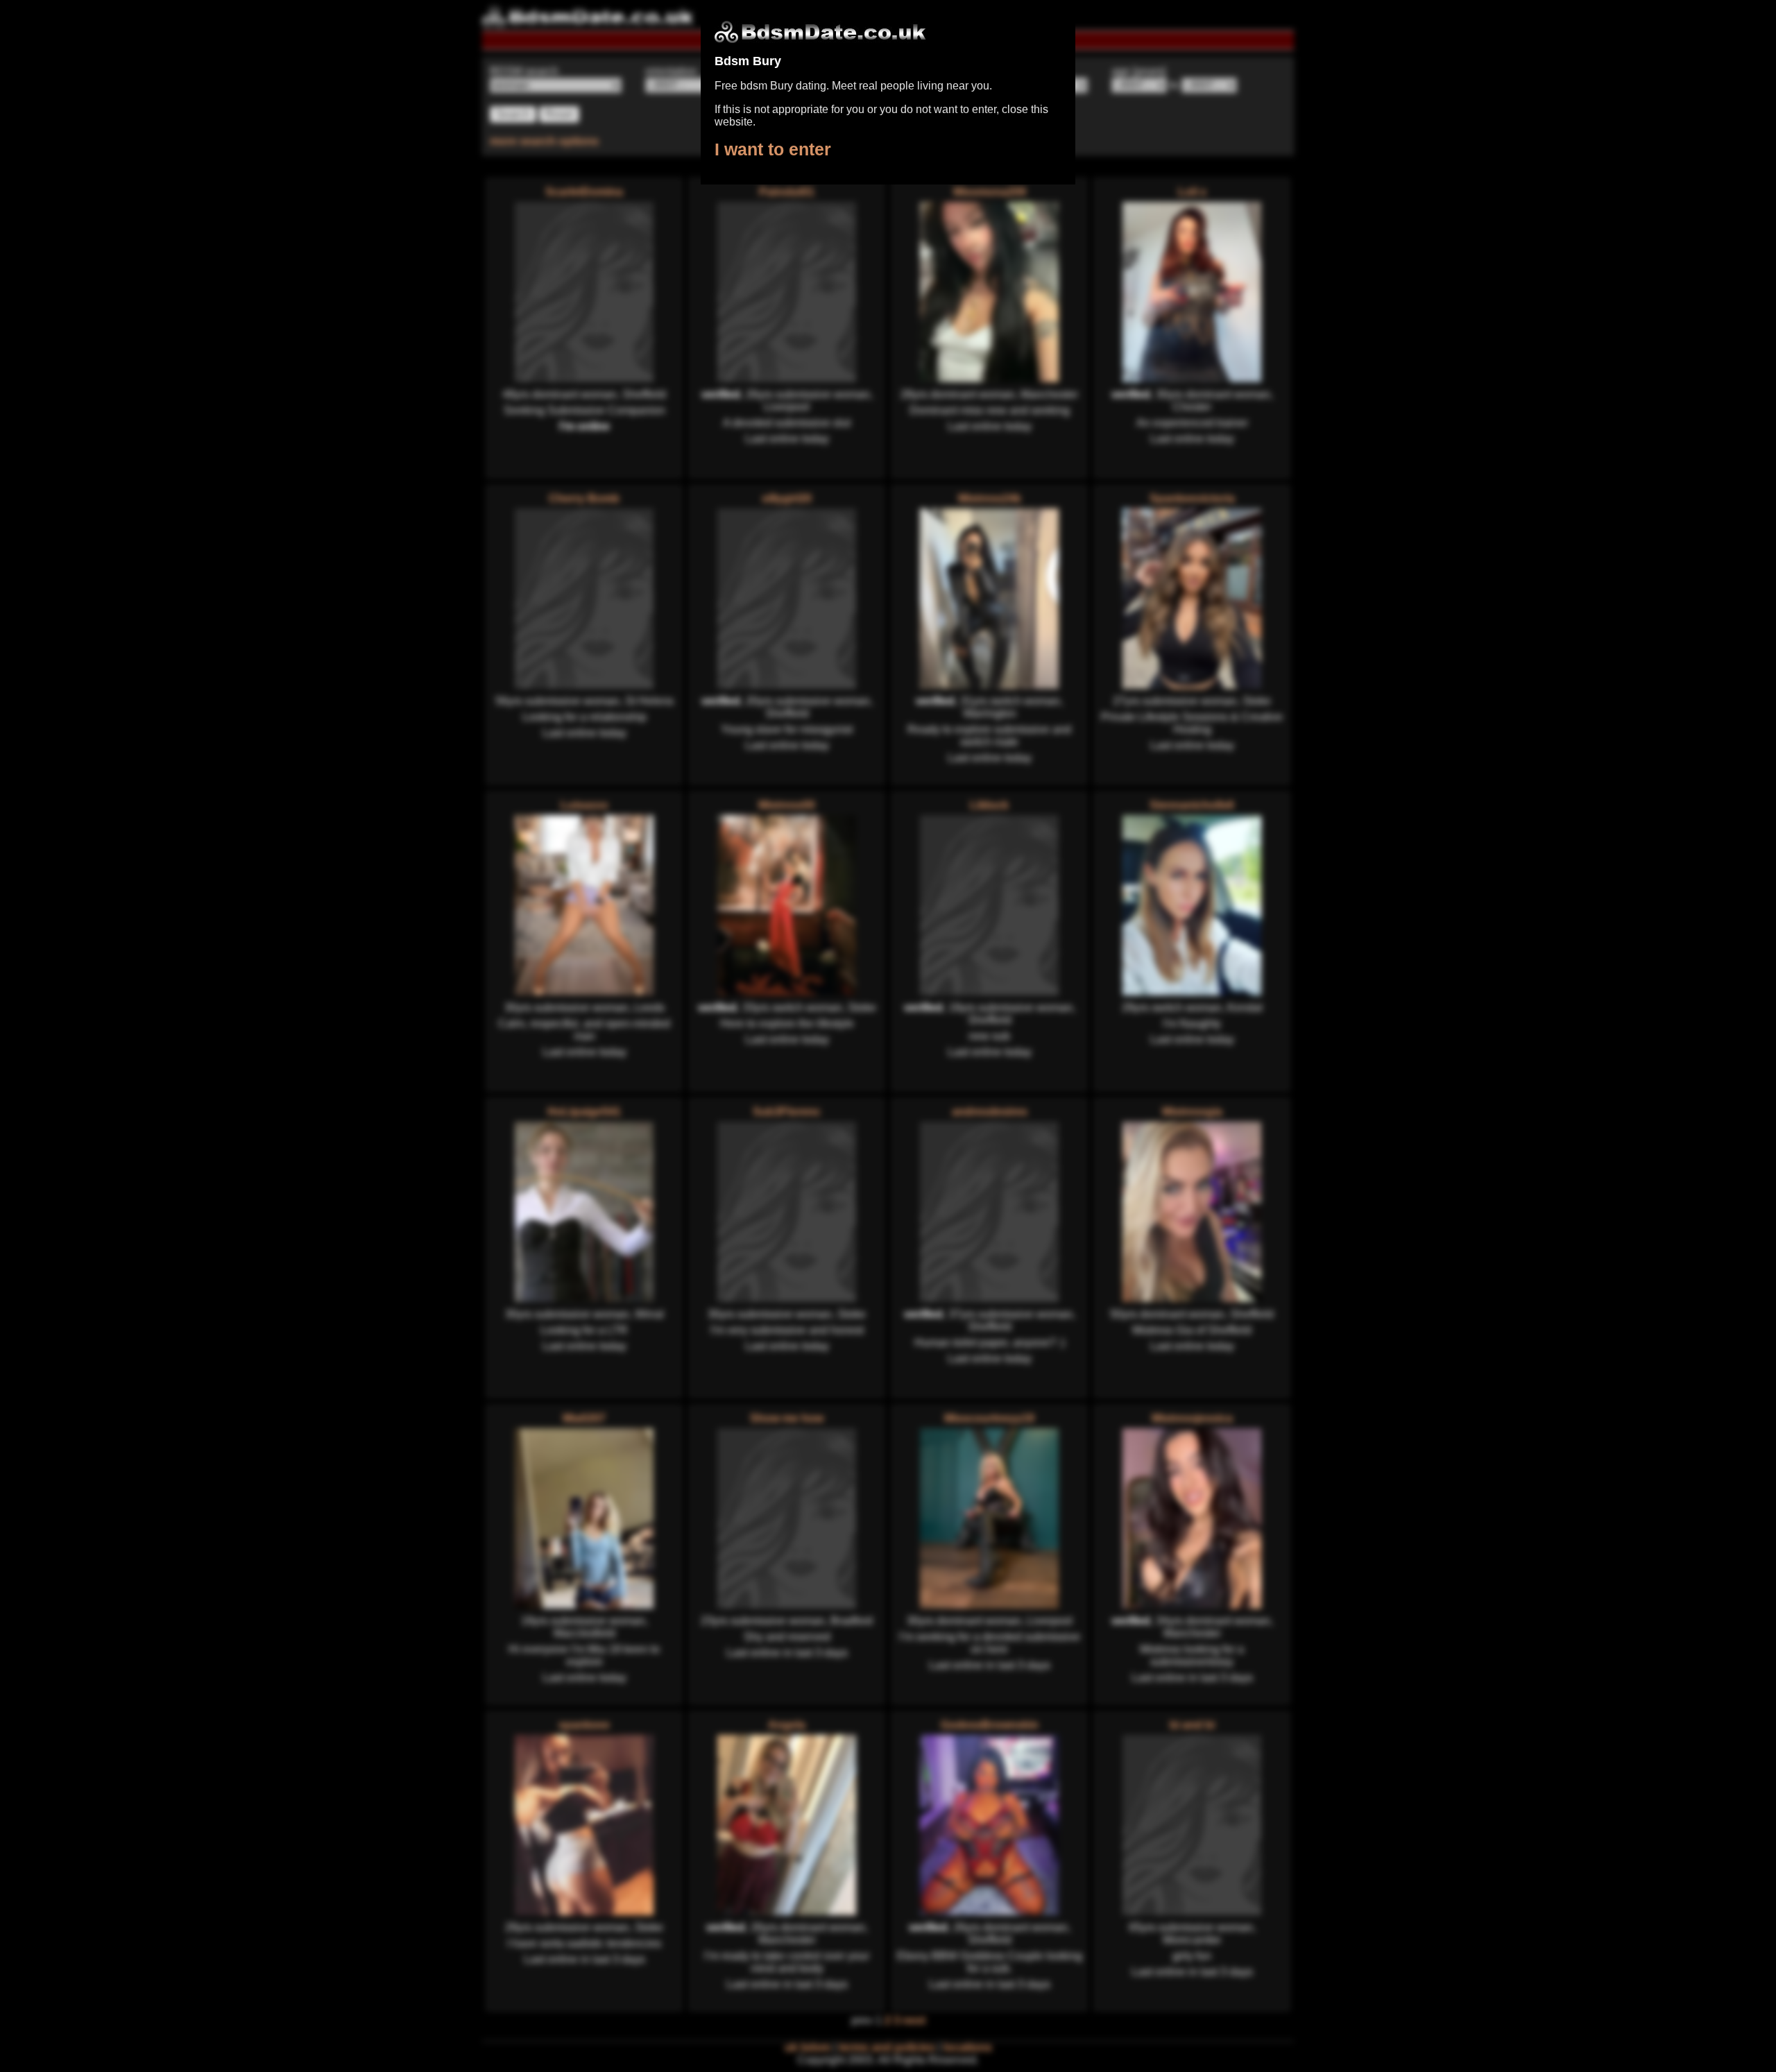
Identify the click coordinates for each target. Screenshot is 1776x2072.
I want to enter (773, 149)
